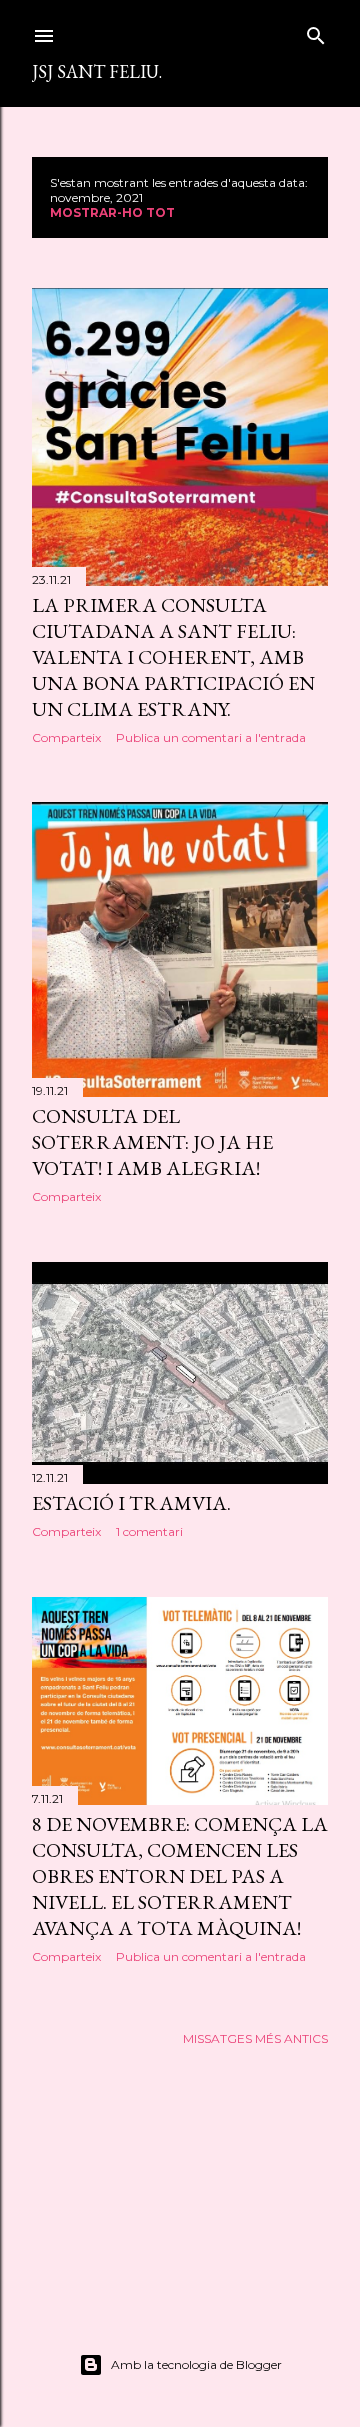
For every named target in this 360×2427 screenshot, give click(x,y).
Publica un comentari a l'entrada (211, 737)
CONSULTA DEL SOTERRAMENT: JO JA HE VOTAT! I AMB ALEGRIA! (152, 1142)
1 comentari (149, 1531)
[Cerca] (316, 31)
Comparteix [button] (66, 737)
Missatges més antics (255, 2038)
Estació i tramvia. (131, 1503)
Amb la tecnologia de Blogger (196, 2364)
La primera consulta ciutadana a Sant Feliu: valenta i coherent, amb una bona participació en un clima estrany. (173, 657)
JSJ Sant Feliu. (97, 71)
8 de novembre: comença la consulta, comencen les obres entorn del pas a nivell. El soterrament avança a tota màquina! (180, 1876)
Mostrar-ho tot (112, 212)
